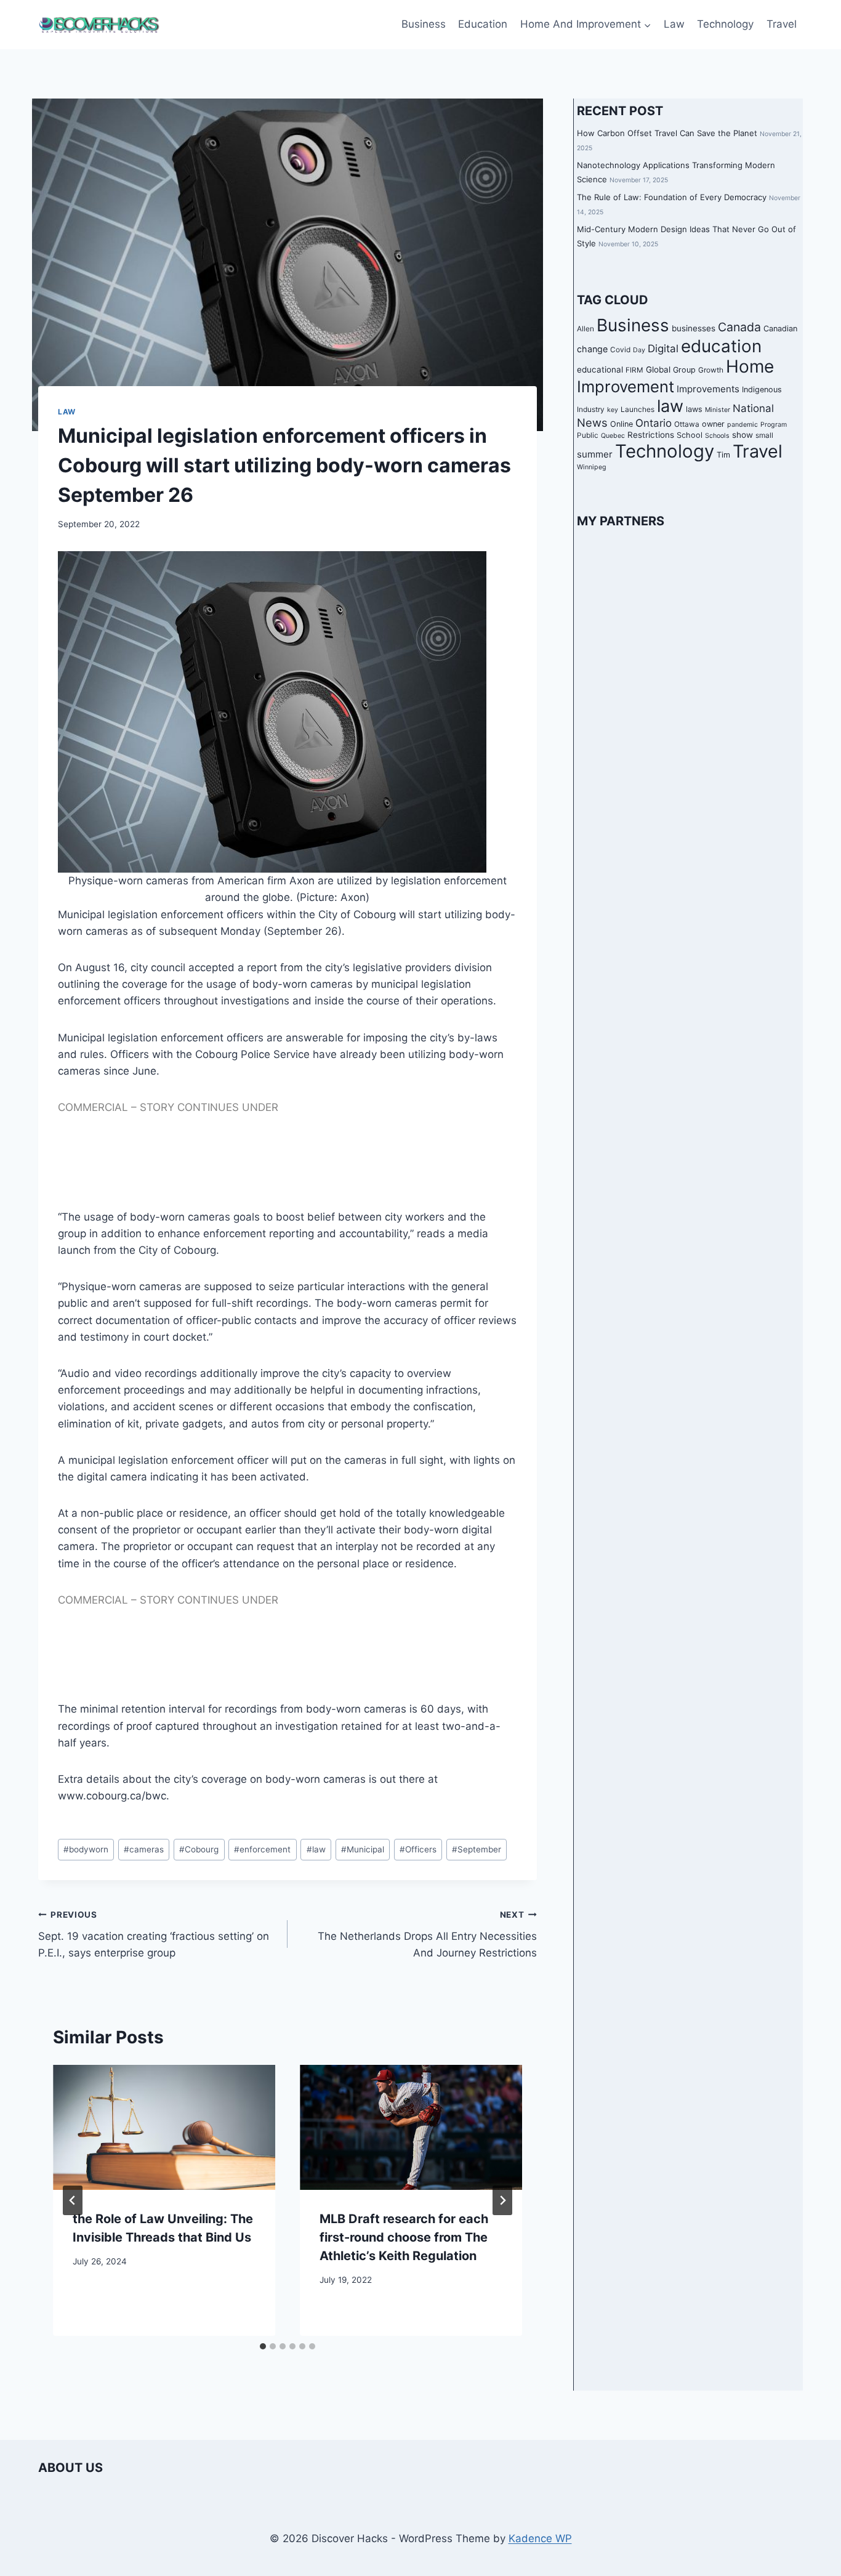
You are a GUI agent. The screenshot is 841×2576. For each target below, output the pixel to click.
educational (600, 369)
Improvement (626, 386)
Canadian (780, 329)
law (316, 1849)
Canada (739, 328)
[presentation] (164, 2127)
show (742, 435)
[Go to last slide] (73, 2200)
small (764, 435)
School (690, 435)
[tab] (263, 2346)
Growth (711, 370)
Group (684, 370)
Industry (591, 410)
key (613, 410)
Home (750, 366)
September (477, 1849)
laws (694, 409)
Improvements (708, 389)
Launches (638, 410)
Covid (620, 350)
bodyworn (86, 1849)
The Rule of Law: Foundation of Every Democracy (672, 197)
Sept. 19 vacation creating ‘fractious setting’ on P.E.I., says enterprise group (154, 1934)
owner (713, 424)
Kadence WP (540, 2538)
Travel (782, 24)
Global (658, 369)
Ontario (654, 423)
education (721, 346)
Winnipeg (592, 468)
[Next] (502, 2200)
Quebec (613, 436)
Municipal (363, 1849)
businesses (694, 329)
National (753, 408)
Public (588, 435)
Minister (718, 410)
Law (674, 24)
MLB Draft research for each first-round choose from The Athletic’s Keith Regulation (404, 2237)
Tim (723, 455)
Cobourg (199, 1849)
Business (424, 24)
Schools (717, 436)
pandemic (742, 425)
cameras (144, 1849)
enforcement (262, 1849)
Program (774, 425)
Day (639, 350)
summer (595, 454)
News (592, 422)
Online (622, 424)
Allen (585, 329)
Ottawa (687, 424)
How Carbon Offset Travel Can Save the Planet (667, 133)
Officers (418, 1849)
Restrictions (651, 435)
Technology (725, 24)
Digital (663, 349)
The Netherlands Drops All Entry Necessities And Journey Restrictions (427, 1934)
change (592, 349)
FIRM (634, 370)
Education (483, 24)
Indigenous (762, 390)
